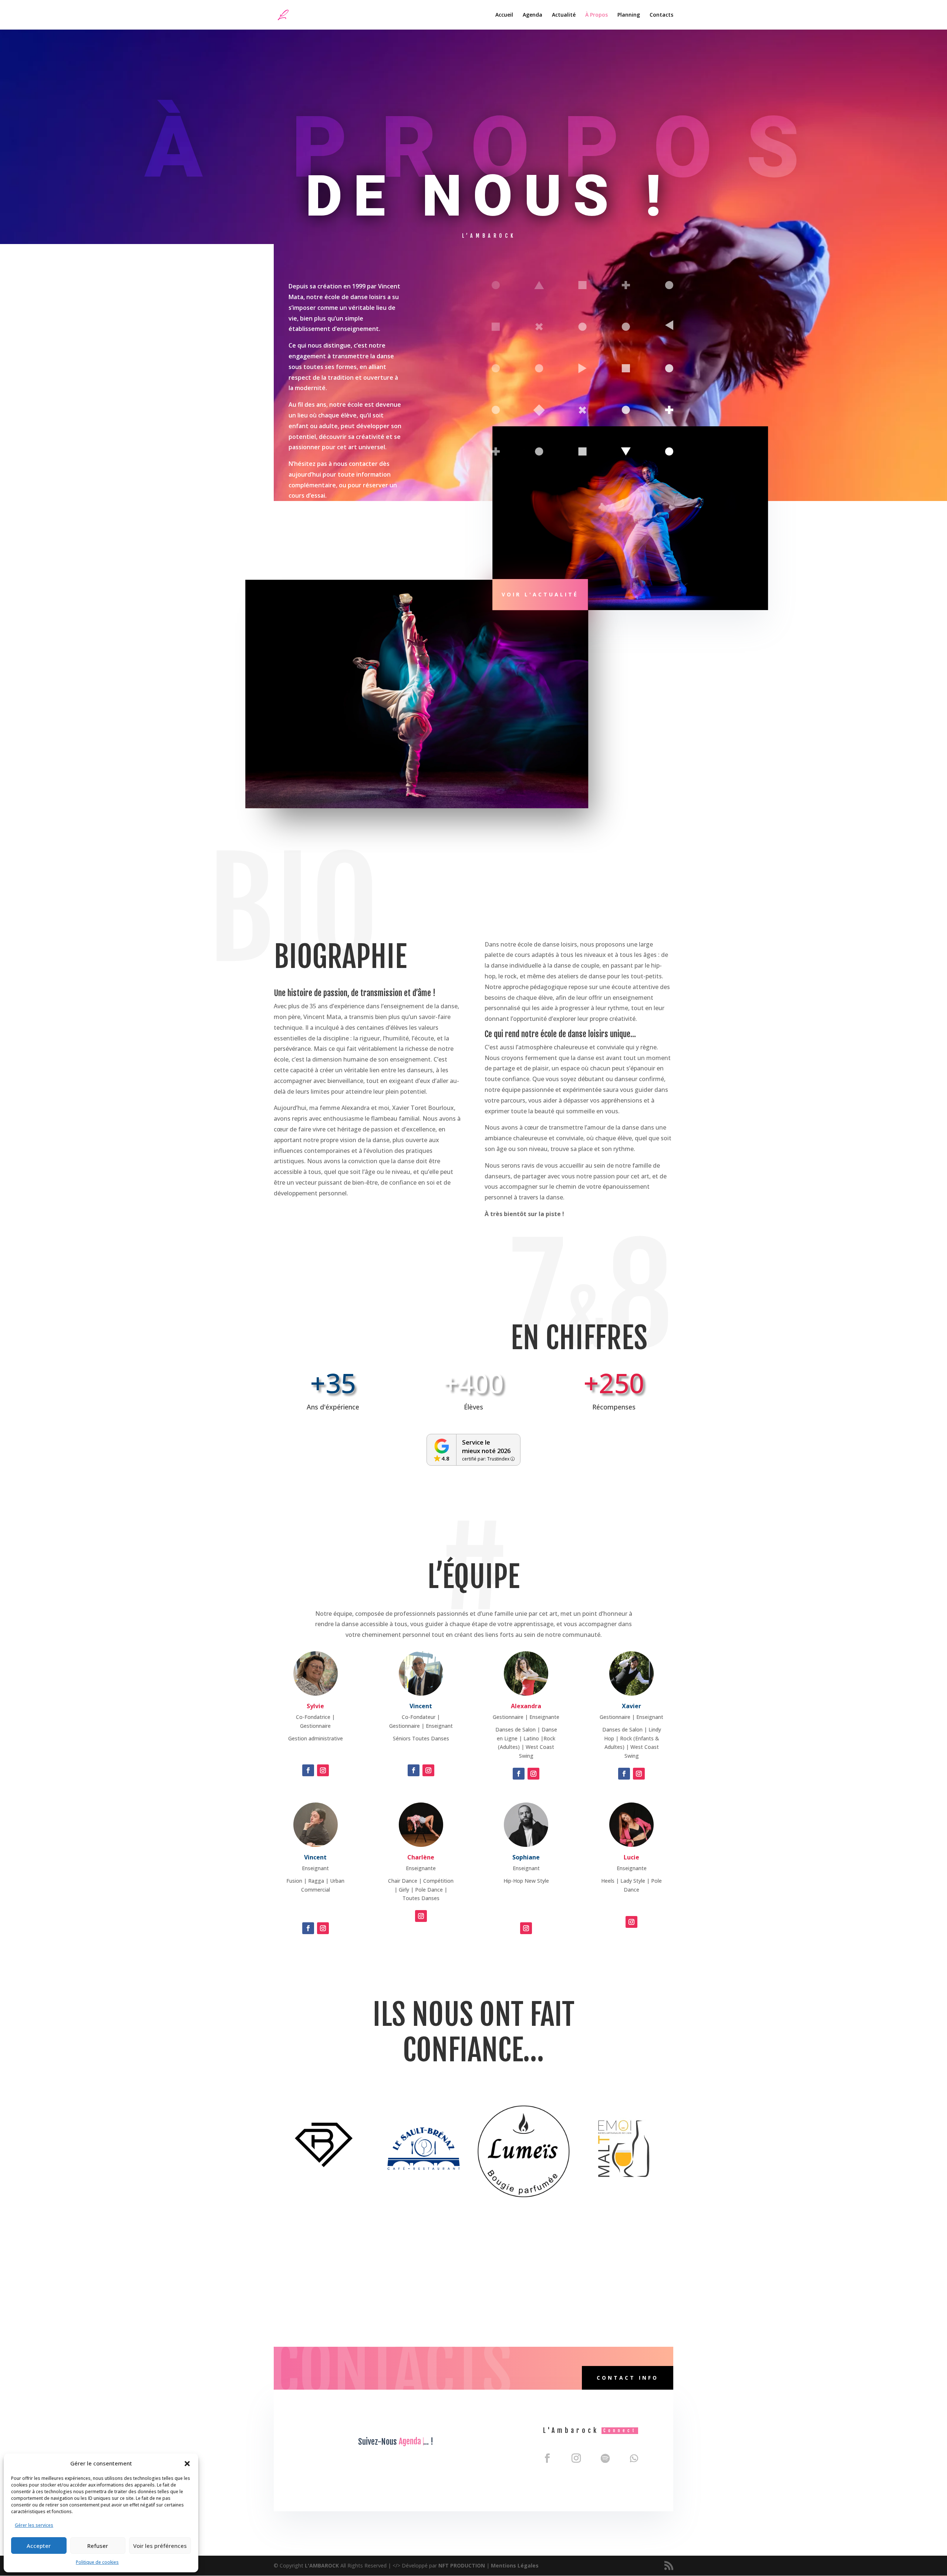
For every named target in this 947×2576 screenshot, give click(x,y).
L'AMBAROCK (323, 2565)
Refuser (98, 2546)
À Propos (596, 15)
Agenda (533, 15)
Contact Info (628, 2378)
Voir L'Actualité (540, 594)
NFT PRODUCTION (462, 2565)
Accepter (39, 2546)
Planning (629, 15)
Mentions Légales (515, 2565)
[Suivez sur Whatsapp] (634, 2458)
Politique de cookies (97, 2562)
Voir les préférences (160, 2546)
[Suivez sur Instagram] (323, 1770)
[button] (187, 2464)
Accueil (504, 15)
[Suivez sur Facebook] (308, 1770)
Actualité (564, 15)
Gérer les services (34, 2525)
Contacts (661, 15)
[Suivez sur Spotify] (605, 2458)
